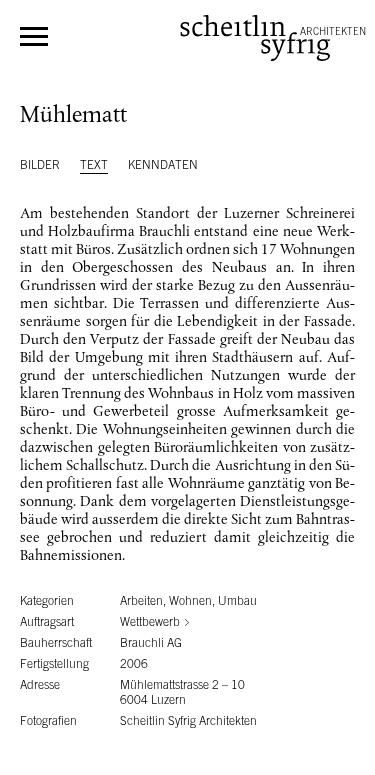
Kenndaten (163, 165)
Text (94, 165)
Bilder (40, 165)
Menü (34, 36)
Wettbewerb (150, 622)
